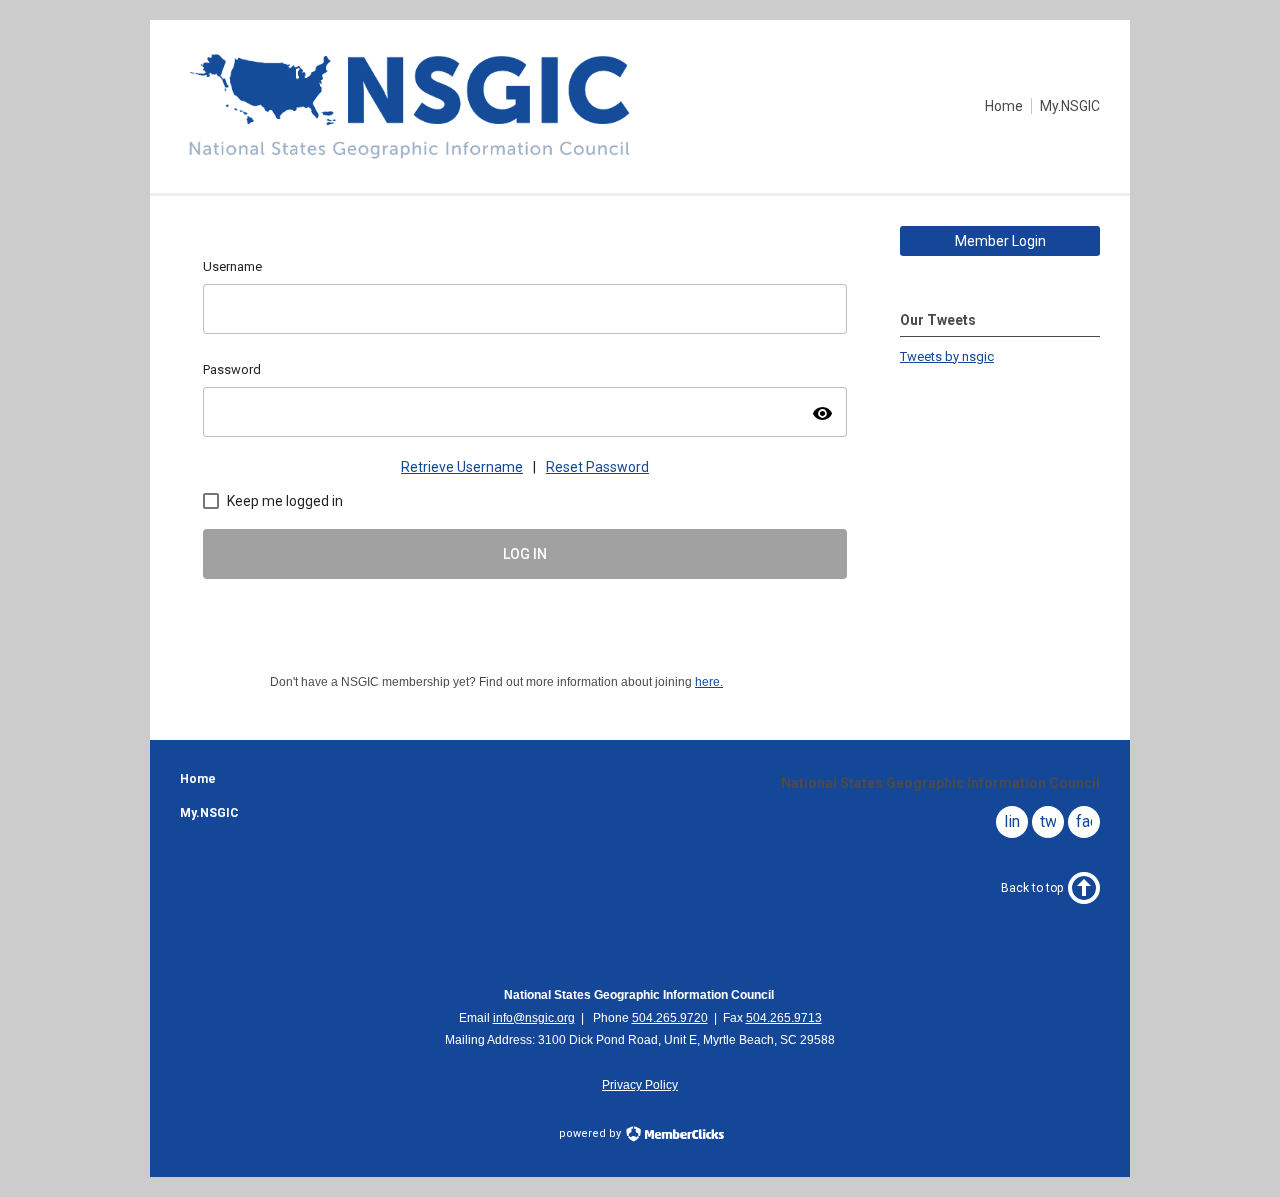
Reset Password (597, 467)
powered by (591, 1133)
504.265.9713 (784, 1018)
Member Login (1000, 241)
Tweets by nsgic (947, 356)
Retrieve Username (462, 467)
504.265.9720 (670, 1018)
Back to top (1032, 888)
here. (709, 682)
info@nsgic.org (534, 1018)
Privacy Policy (640, 1085)
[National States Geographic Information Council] (409, 158)
